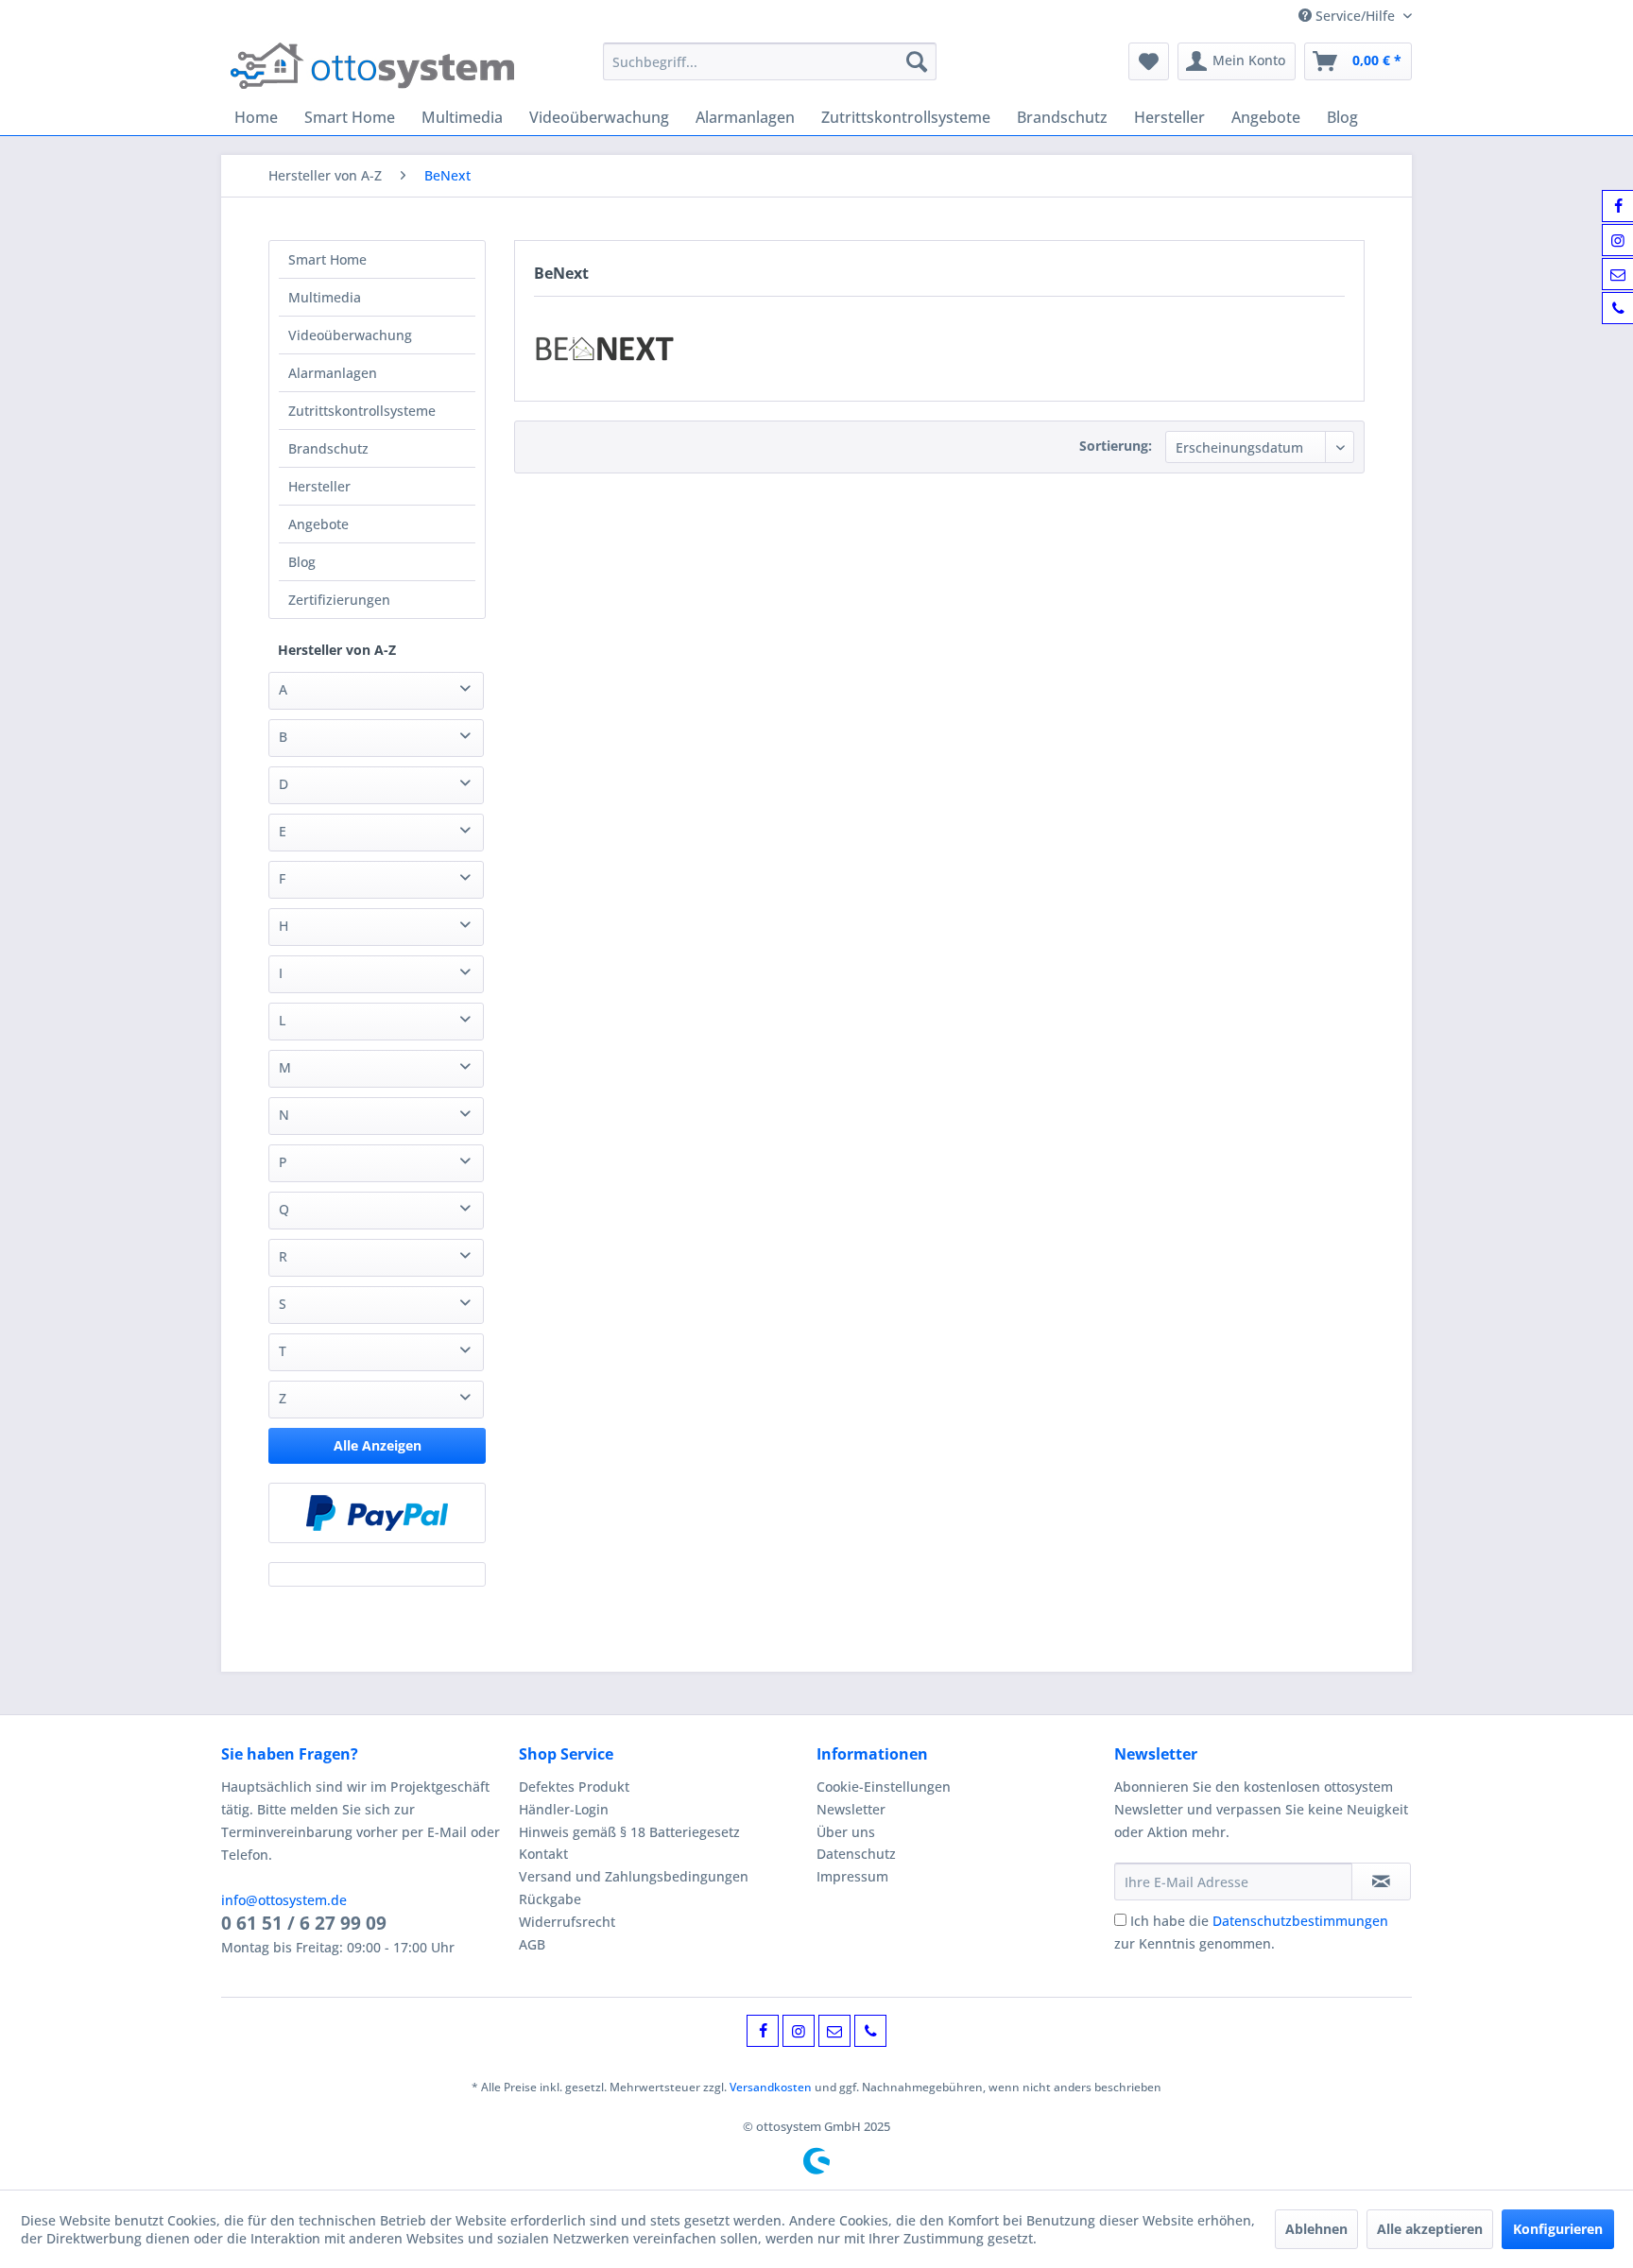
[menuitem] (770, 61)
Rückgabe (550, 1899)
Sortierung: (1116, 446)
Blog (302, 562)
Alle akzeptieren (1430, 2229)
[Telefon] (870, 2031)
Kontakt (543, 1854)
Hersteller (319, 486)
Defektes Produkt (574, 1787)
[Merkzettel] (1149, 61)
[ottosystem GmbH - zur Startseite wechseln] (372, 66)
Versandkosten (771, 2087)
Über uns (846, 1832)
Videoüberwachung (350, 335)
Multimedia (325, 297)
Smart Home (327, 259)
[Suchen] (917, 61)
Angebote (318, 524)
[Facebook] (763, 2031)
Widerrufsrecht (567, 1922)
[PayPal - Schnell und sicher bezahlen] (377, 1513)
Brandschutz (328, 448)
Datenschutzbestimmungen (1300, 1921)
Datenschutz (856, 1854)
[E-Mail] (834, 2031)
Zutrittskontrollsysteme (362, 411)
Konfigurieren (1558, 2229)
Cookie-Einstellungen (884, 1787)
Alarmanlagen (333, 373)
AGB (532, 1944)
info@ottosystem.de (284, 1900)
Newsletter (851, 1809)
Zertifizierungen (339, 600)
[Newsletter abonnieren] (1381, 1881)
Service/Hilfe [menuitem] (1355, 16)
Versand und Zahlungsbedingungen (634, 1876)
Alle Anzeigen (378, 1445)
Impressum (852, 1876)
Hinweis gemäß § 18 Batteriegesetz (629, 1832)
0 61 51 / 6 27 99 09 (304, 1923)
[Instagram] (799, 2031)
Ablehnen (1316, 2229)
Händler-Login (564, 1809)
